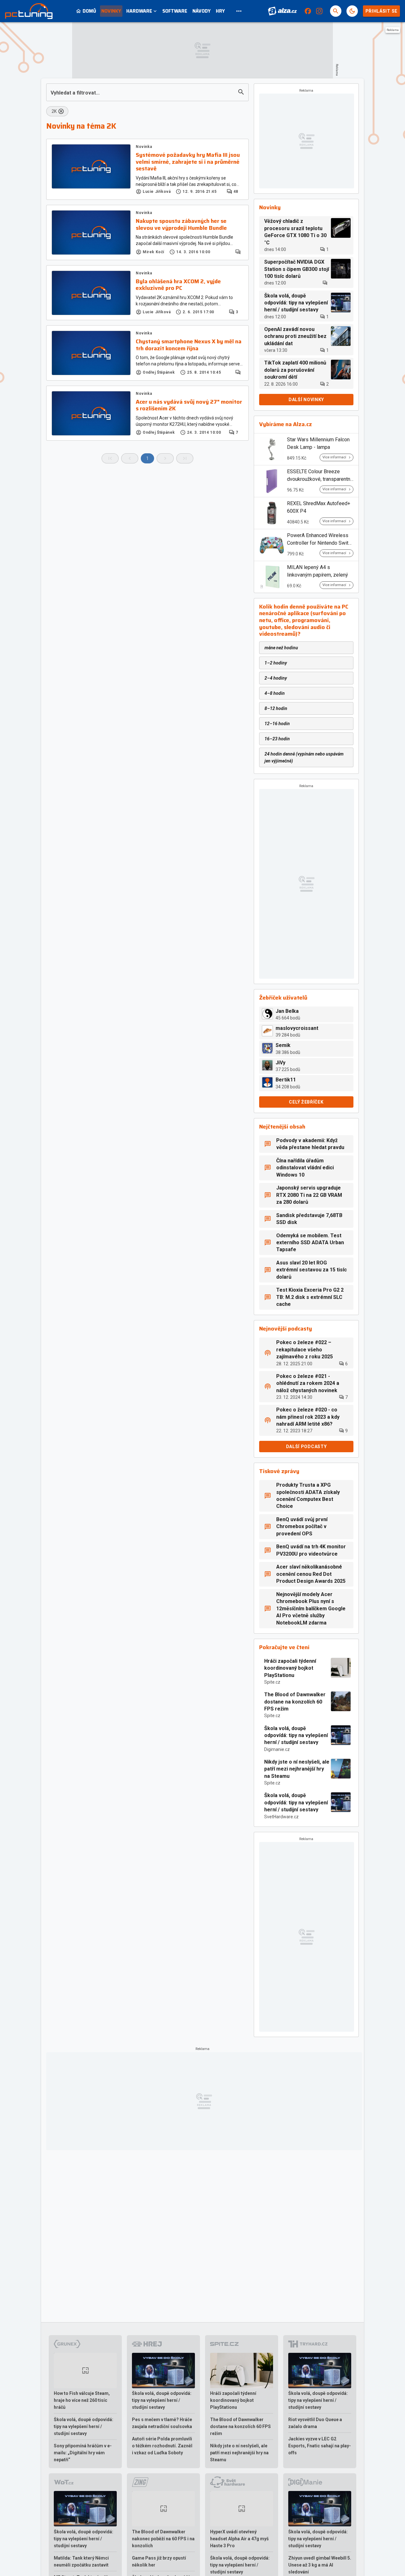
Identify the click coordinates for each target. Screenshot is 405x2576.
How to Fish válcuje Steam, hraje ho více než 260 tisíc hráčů (82, 2400)
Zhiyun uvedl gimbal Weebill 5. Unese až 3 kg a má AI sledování (320, 2565)
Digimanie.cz (277, 1749)
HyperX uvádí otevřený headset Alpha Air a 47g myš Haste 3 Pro (239, 2539)
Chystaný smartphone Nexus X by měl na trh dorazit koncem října (189, 345)
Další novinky (306, 400)
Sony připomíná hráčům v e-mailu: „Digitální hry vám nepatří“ (83, 2453)
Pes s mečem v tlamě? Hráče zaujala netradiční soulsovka (162, 2423)
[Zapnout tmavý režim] (352, 11)
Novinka (144, 147)
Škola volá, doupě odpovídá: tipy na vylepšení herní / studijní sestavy (296, 1735)
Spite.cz (272, 1682)
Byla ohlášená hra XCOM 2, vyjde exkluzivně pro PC (178, 285)
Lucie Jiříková (157, 192)
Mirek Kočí (153, 252)
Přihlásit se (381, 11)
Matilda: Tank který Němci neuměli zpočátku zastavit (81, 2561)
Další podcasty (306, 1447)
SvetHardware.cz (281, 1817)
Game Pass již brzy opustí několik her (159, 2561)
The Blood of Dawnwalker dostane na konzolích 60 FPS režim (295, 1702)
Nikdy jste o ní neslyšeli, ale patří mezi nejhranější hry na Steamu (297, 1769)
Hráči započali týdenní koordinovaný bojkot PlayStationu (290, 1668)
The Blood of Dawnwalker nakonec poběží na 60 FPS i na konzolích (163, 2539)
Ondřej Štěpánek (159, 372)
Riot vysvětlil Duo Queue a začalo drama (315, 2423)
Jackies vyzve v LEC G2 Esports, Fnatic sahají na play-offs (320, 2446)
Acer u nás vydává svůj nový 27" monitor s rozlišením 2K (189, 405)
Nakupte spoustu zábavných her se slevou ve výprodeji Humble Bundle (181, 225)
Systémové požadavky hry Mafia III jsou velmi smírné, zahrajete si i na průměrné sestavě (188, 162)
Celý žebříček (306, 1102)
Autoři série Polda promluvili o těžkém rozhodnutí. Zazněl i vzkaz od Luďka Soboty (162, 2446)
